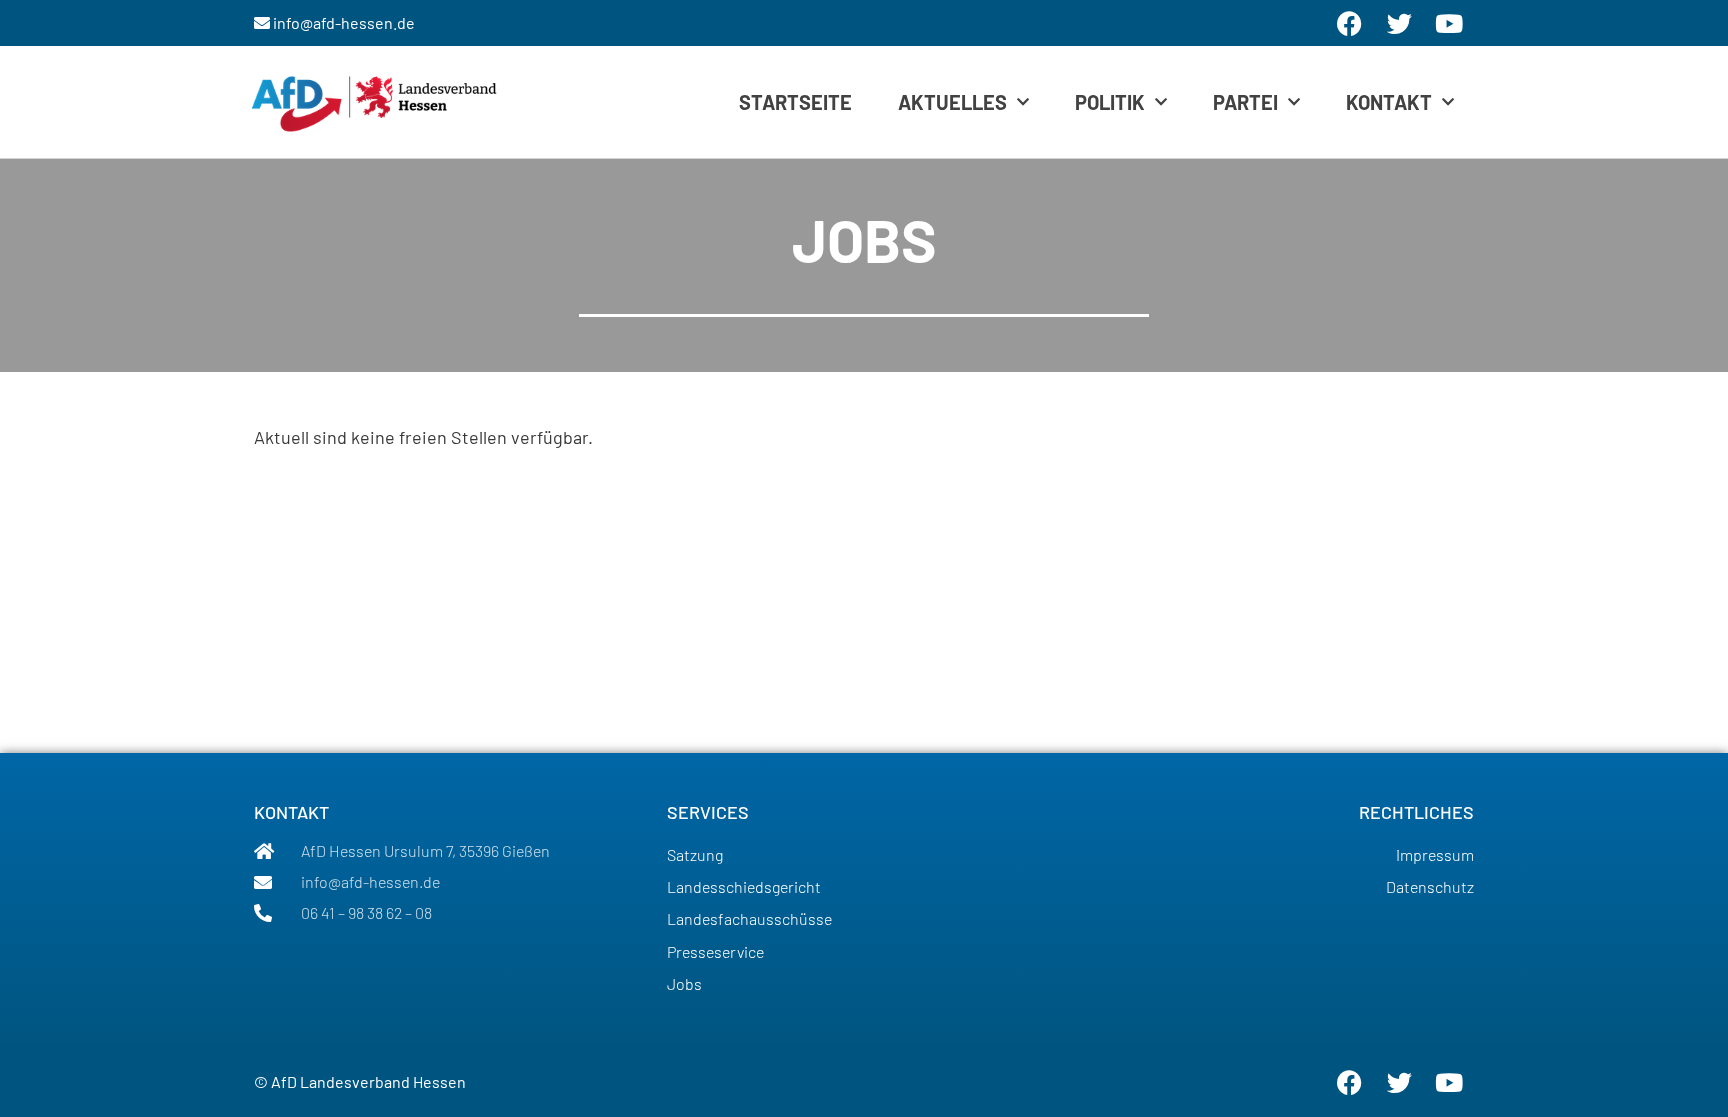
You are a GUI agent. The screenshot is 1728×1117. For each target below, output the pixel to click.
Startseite (795, 102)
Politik (1110, 102)
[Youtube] (1449, 1082)
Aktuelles (952, 102)
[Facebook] (1349, 1082)
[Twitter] (1399, 1082)
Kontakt (1389, 102)
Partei (1245, 102)
